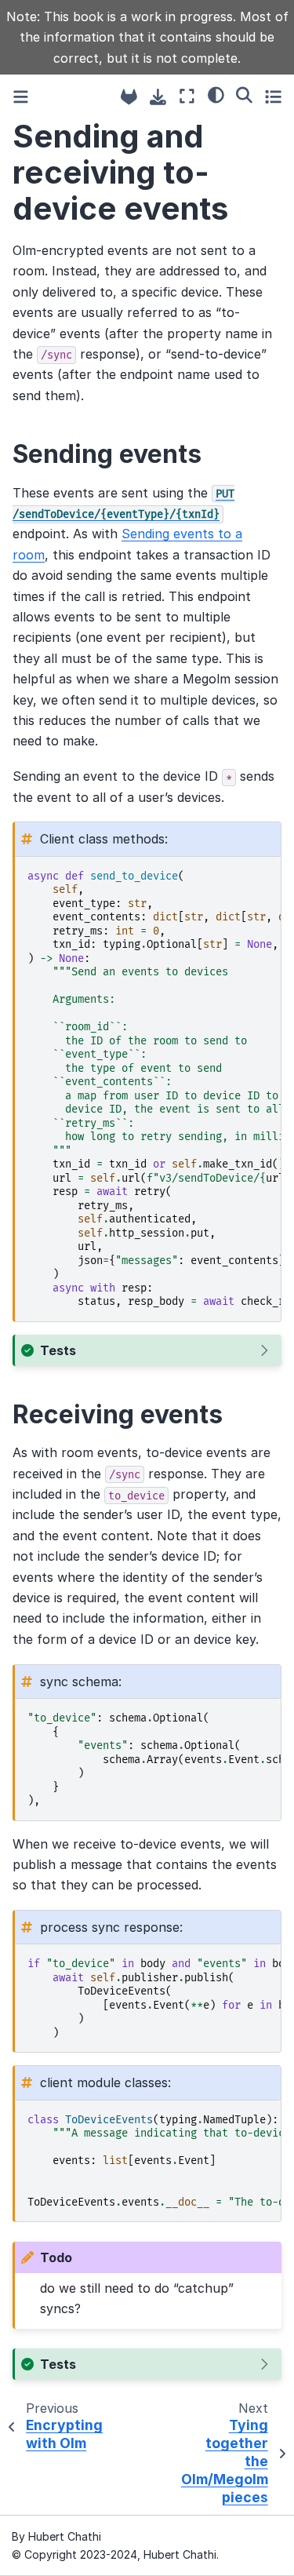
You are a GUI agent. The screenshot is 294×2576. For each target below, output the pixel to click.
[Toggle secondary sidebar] (273, 97)
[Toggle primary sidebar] (21, 97)
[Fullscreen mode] (187, 97)
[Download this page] (158, 97)
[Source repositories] (129, 97)
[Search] (244, 95)
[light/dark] (216, 95)
